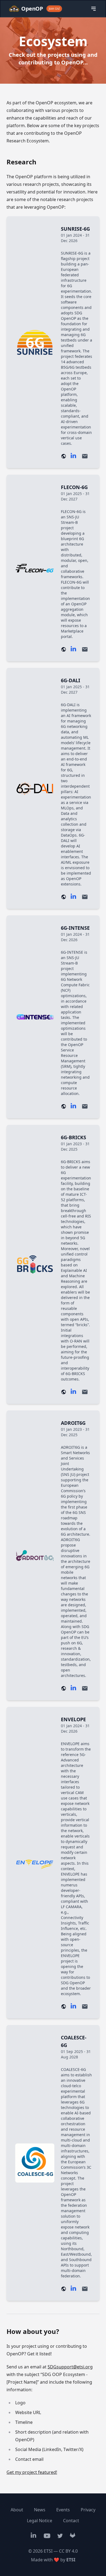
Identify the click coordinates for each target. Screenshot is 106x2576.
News (40, 2510)
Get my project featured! (32, 2472)
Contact (71, 2521)
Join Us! (54, 9)
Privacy (88, 2510)
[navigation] (93, 9)
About (17, 2510)
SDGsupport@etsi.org (70, 2367)
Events (63, 2510)
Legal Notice (40, 2521)
